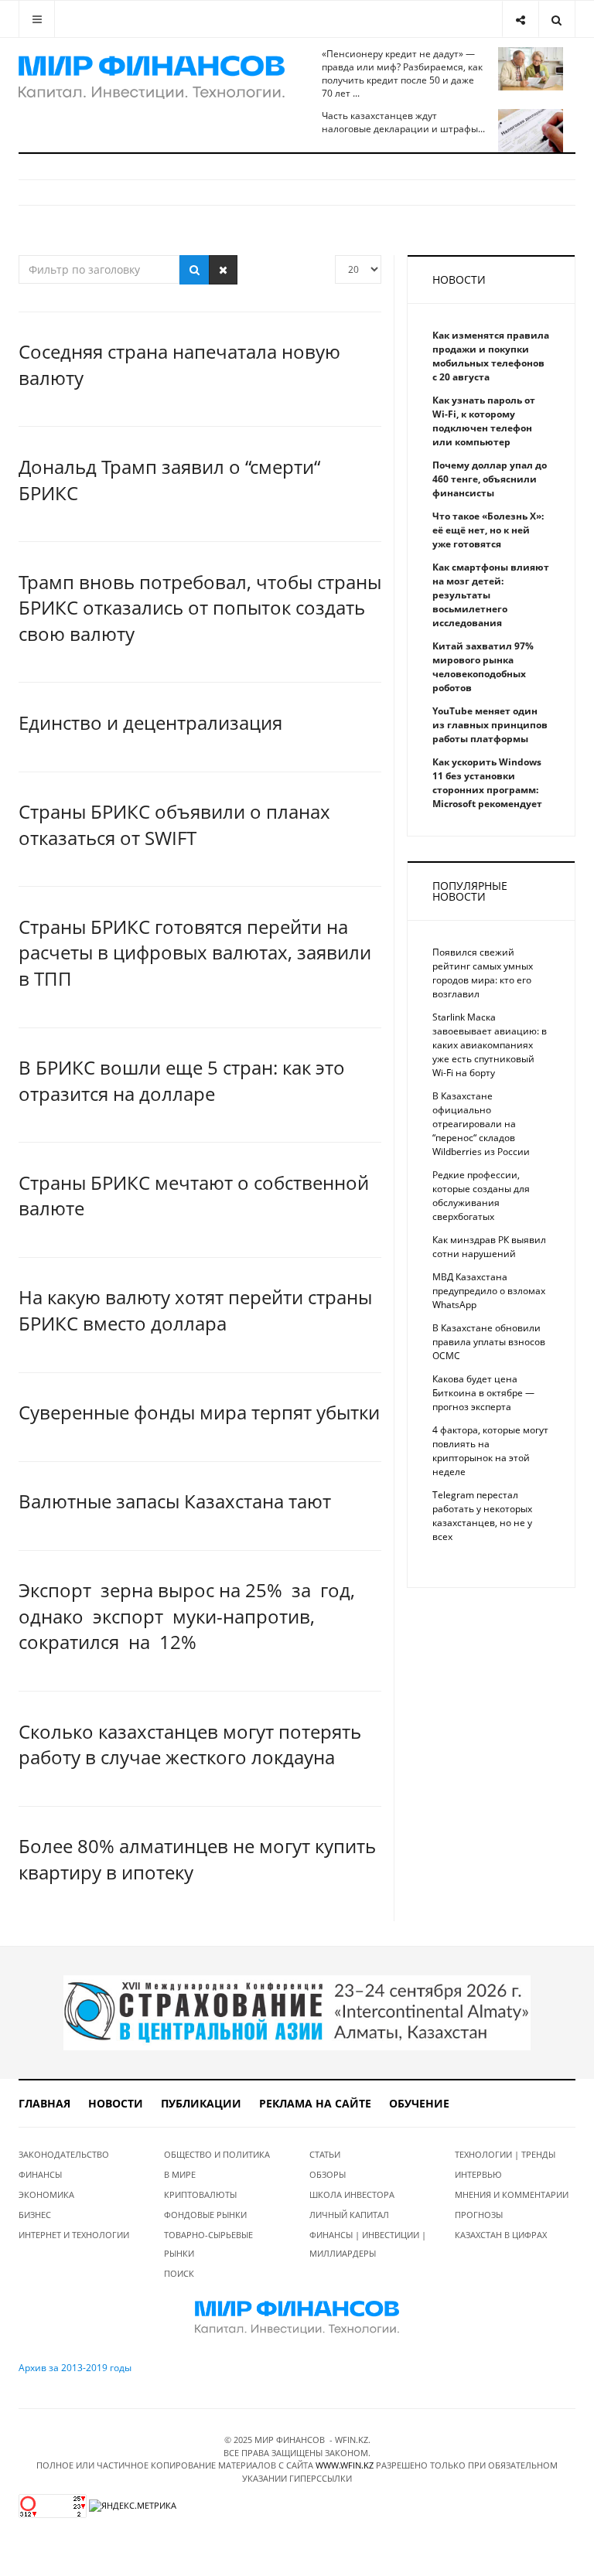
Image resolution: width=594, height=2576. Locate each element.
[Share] (520, 19)
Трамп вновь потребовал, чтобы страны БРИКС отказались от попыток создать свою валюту (200, 608)
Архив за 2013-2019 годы (75, 2368)
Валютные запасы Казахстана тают (175, 1501)
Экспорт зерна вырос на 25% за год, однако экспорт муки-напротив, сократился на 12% (187, 1616)
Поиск (179, 2273)
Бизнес (35, 2215)
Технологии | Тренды (505, 2154)
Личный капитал (349, 2215)
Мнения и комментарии (512, 2194)
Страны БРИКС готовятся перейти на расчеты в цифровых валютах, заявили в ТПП (195, 952)
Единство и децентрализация (150, 722)
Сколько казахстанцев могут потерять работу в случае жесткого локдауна (190, 1745)
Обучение (419, 2103)
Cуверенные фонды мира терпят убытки (199, 1412)
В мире (180, 2174)
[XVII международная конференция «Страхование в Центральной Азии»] (297, 2012)
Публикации (201, 2103)
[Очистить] (223, 270)
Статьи (325, 2154)
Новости (116, 2103)
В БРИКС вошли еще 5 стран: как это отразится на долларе (182, 1080)
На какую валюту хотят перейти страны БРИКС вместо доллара (195, 1310)
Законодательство (64, 2154)
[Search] (556, 19)
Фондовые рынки (205, 2215)
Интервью (478, 2174)
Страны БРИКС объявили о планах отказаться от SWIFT (174, 825)
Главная (44, 2103)
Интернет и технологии (74, 2235)
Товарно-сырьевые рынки (208, 2244)
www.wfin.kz (345, 2465)
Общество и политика (217, 2154)
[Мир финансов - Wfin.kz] (152, 77)
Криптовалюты (200, 2194)
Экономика (46, 2194)
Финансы (40, 2174)
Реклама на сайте (315, 2103)
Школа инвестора (352, 2194)
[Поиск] (195, 270)
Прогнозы (479, 2215)
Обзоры (328, 2174)
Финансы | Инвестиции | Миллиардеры (368, 2244)
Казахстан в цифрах (501, 2235)
